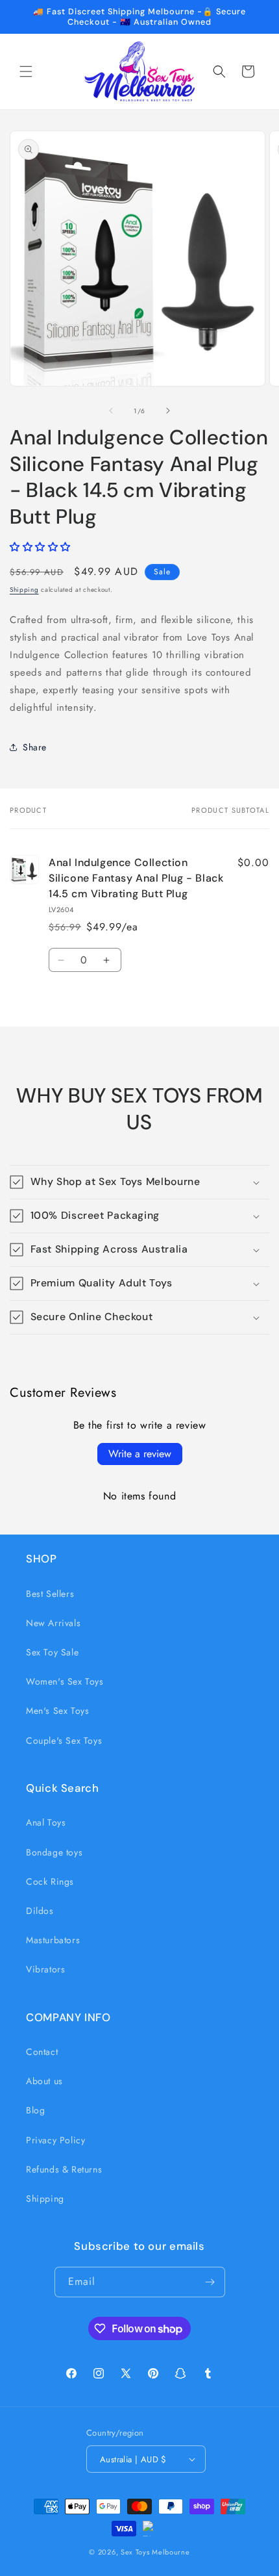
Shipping (24, 590)
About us (44, 2081)
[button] (26, 71)
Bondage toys (54, 1852)
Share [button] (35, 747)
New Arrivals (53, 1623)
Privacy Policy (55, 2140)
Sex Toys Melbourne (155, 2552)
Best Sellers (50, 1594)
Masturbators (53, 1940)
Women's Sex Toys (65, 1681)
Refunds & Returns (64, 2169)
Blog (35, 2110)
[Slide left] (111, 411)
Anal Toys (46, 1822)
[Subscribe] (210, 2282)
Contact (42, 2052)
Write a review (140, 1454)
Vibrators (45, 1969)
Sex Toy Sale (52, 1652)
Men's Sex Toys (57, 1711)
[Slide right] (168, 411)
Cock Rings (50, 1881)
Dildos (40, 1911)
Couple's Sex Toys (64, 1741)
